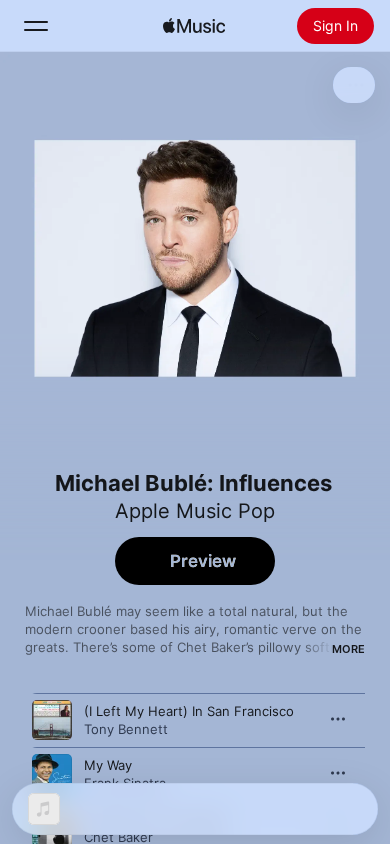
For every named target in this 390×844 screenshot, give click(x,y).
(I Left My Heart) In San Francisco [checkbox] (189, 711)
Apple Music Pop (195, 511)
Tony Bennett (126, 729)
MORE (348, 649)
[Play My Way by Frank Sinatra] (52, 774)
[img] (194, 26)
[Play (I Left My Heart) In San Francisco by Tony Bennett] (52, 720)
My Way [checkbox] (108, 765)
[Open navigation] (36, 26)
